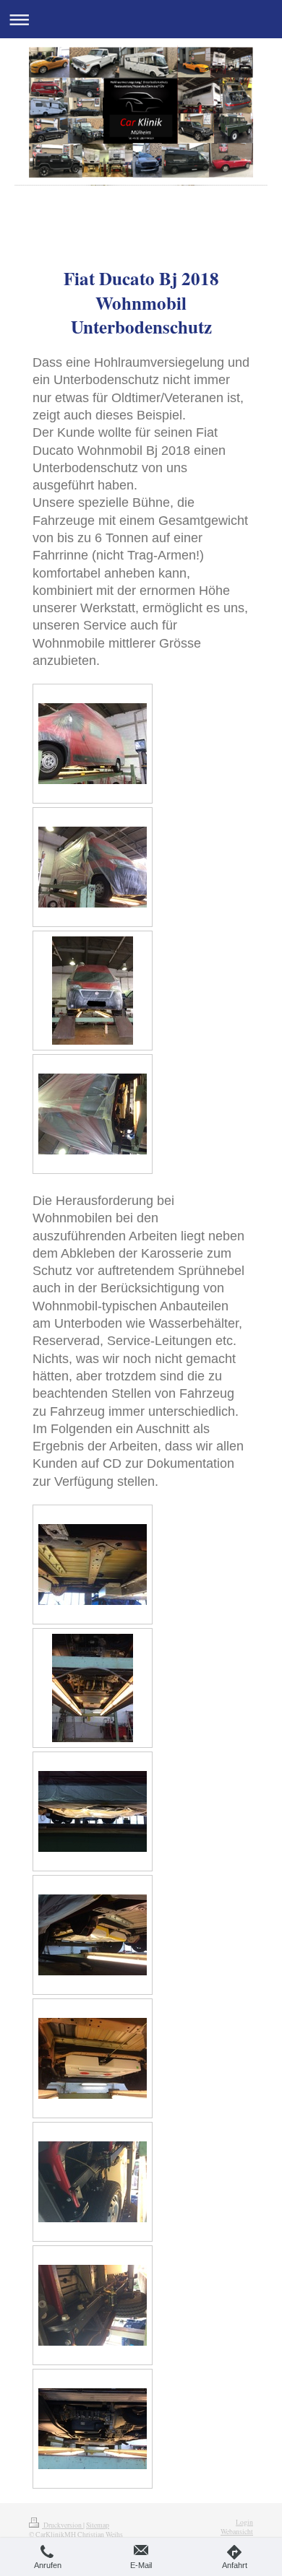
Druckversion (63, 2525)
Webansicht (237, 2532)
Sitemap (98, 2525)
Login (244, 2522)
